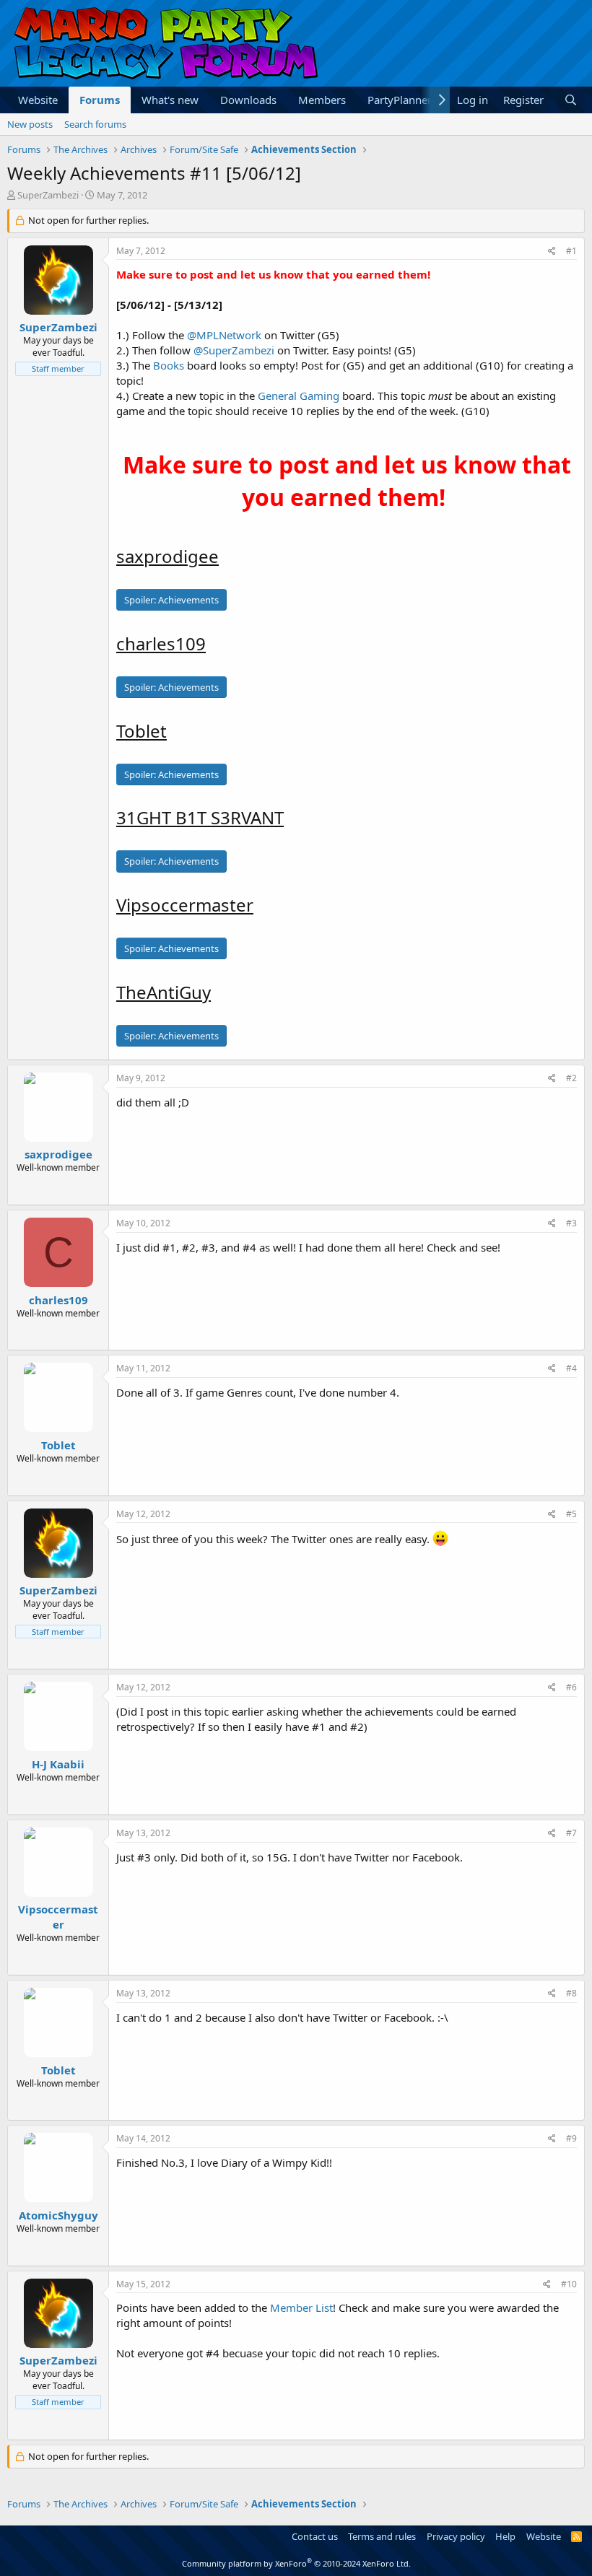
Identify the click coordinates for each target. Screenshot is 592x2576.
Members (322, 100)
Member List (301, 2308)
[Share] (552, 252)
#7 (571, 1833)
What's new (170, 100)
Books (169, 365)
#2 (571, 1078)
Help (505, 2536)
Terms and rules (382, 2536)
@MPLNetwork (224, 335)
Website (38, 100)
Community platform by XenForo (296, 2563)
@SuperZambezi (234, 350)
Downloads (248, 100)
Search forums (95, 124)
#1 (571, 251)
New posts (30, 124)
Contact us (315, 2536)
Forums (100, 100)
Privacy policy (456, 2536)
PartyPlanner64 (406, 100)
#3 (571, 1223)
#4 (571, 1368)
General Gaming (299, 396)
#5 (571, 1514)
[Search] (571, 100)
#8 (571, 1993)
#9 (571, 2138)
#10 (569, 2284)
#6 (571, 1687)
